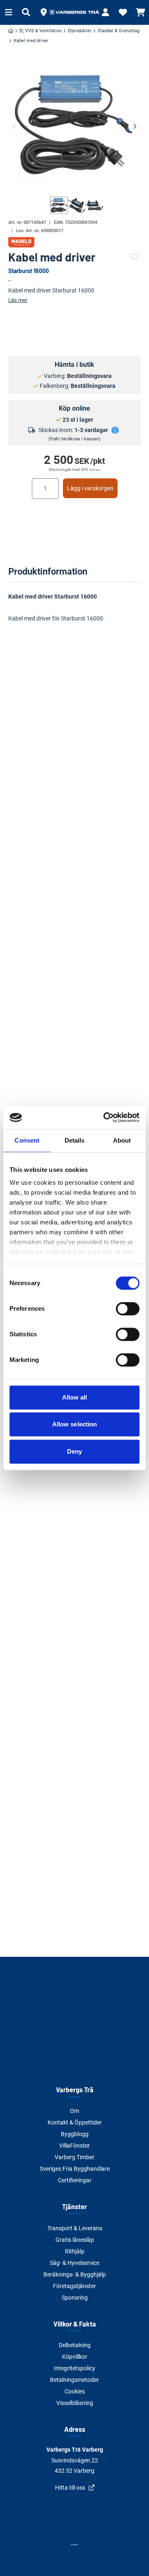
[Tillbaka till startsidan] (74, 12)
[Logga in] (106, 12)
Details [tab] (75, 1140)
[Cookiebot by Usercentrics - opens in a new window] (105, 1117)
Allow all (75, 1397)
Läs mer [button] (18, 300)
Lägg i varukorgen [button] (90, 488)
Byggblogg (75, 2134)
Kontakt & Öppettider (75, 2122)
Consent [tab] (27, 1140)
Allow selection (75, 1424)
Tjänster (74, 2206)
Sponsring (75, 2298)
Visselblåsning (75, 2403)
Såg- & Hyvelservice (74, 2263)
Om (74, 2111)
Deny (74, 1451)
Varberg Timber (74, 2157)
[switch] (128, 1309)
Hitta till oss (70, 2488)
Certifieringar (75, 2180)
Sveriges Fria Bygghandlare (75, 2169)
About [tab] (122, 1140)
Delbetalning (75, 2345)
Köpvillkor (75, 2357)
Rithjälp (75, 2251)
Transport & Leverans (75, 2228)
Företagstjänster (74, 2286)
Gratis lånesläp (75, 2240)
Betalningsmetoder (74, 2380)
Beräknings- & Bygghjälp (75, 2274)
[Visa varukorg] (140, 12)
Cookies (75, 2391)
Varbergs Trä (75, 2090)
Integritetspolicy (74, 2368)
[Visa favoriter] (123, 12)
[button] (43, 12)
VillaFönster (74, 2146)
